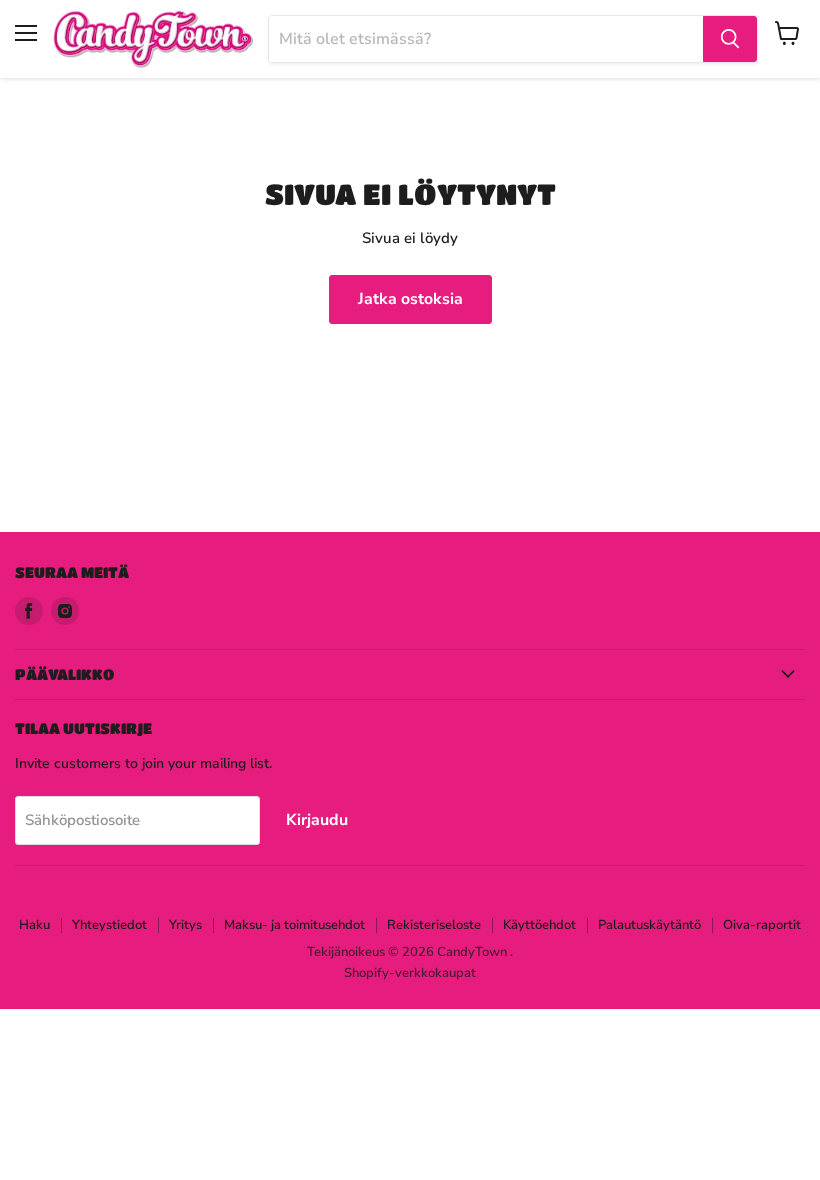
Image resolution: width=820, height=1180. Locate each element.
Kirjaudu (317, 820)
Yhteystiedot (109, 925)
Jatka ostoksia (410, 299)
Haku (34, 925)
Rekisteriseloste (434, 925)
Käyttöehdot (539, 925)
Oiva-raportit (762, 925)
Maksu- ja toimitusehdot (294, 925)
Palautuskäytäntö (649, 925)
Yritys (185, 925)
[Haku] (730, 39)
